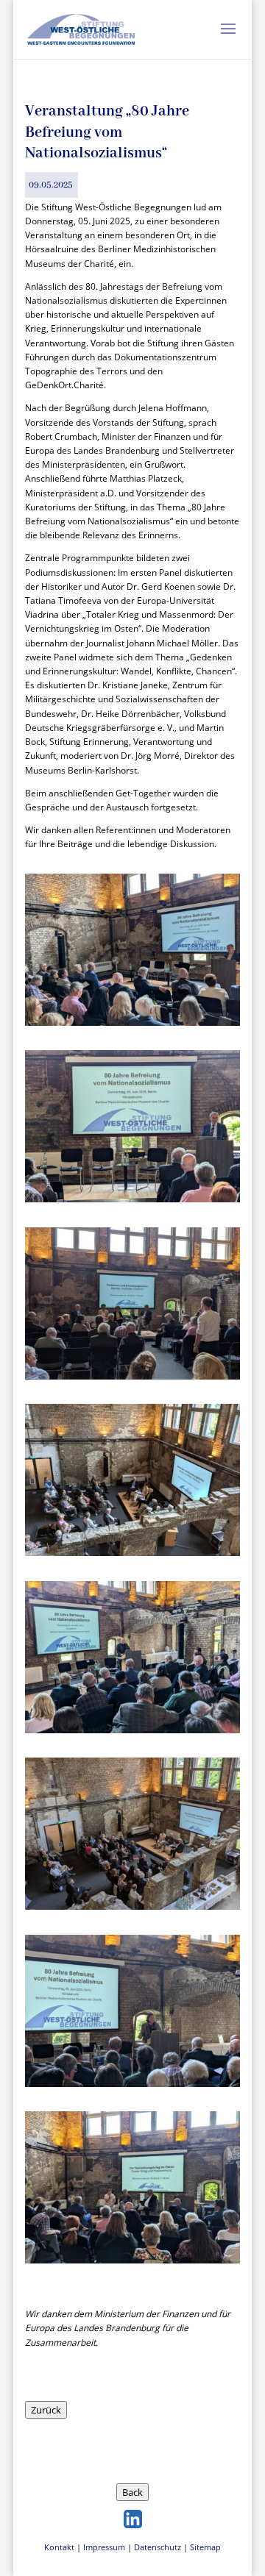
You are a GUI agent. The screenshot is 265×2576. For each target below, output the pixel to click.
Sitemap (205, 2547)
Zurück (46, 2410)
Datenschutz (158, 2547)
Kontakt (59, 2547)
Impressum (104, 2547)
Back (132, 2492)
